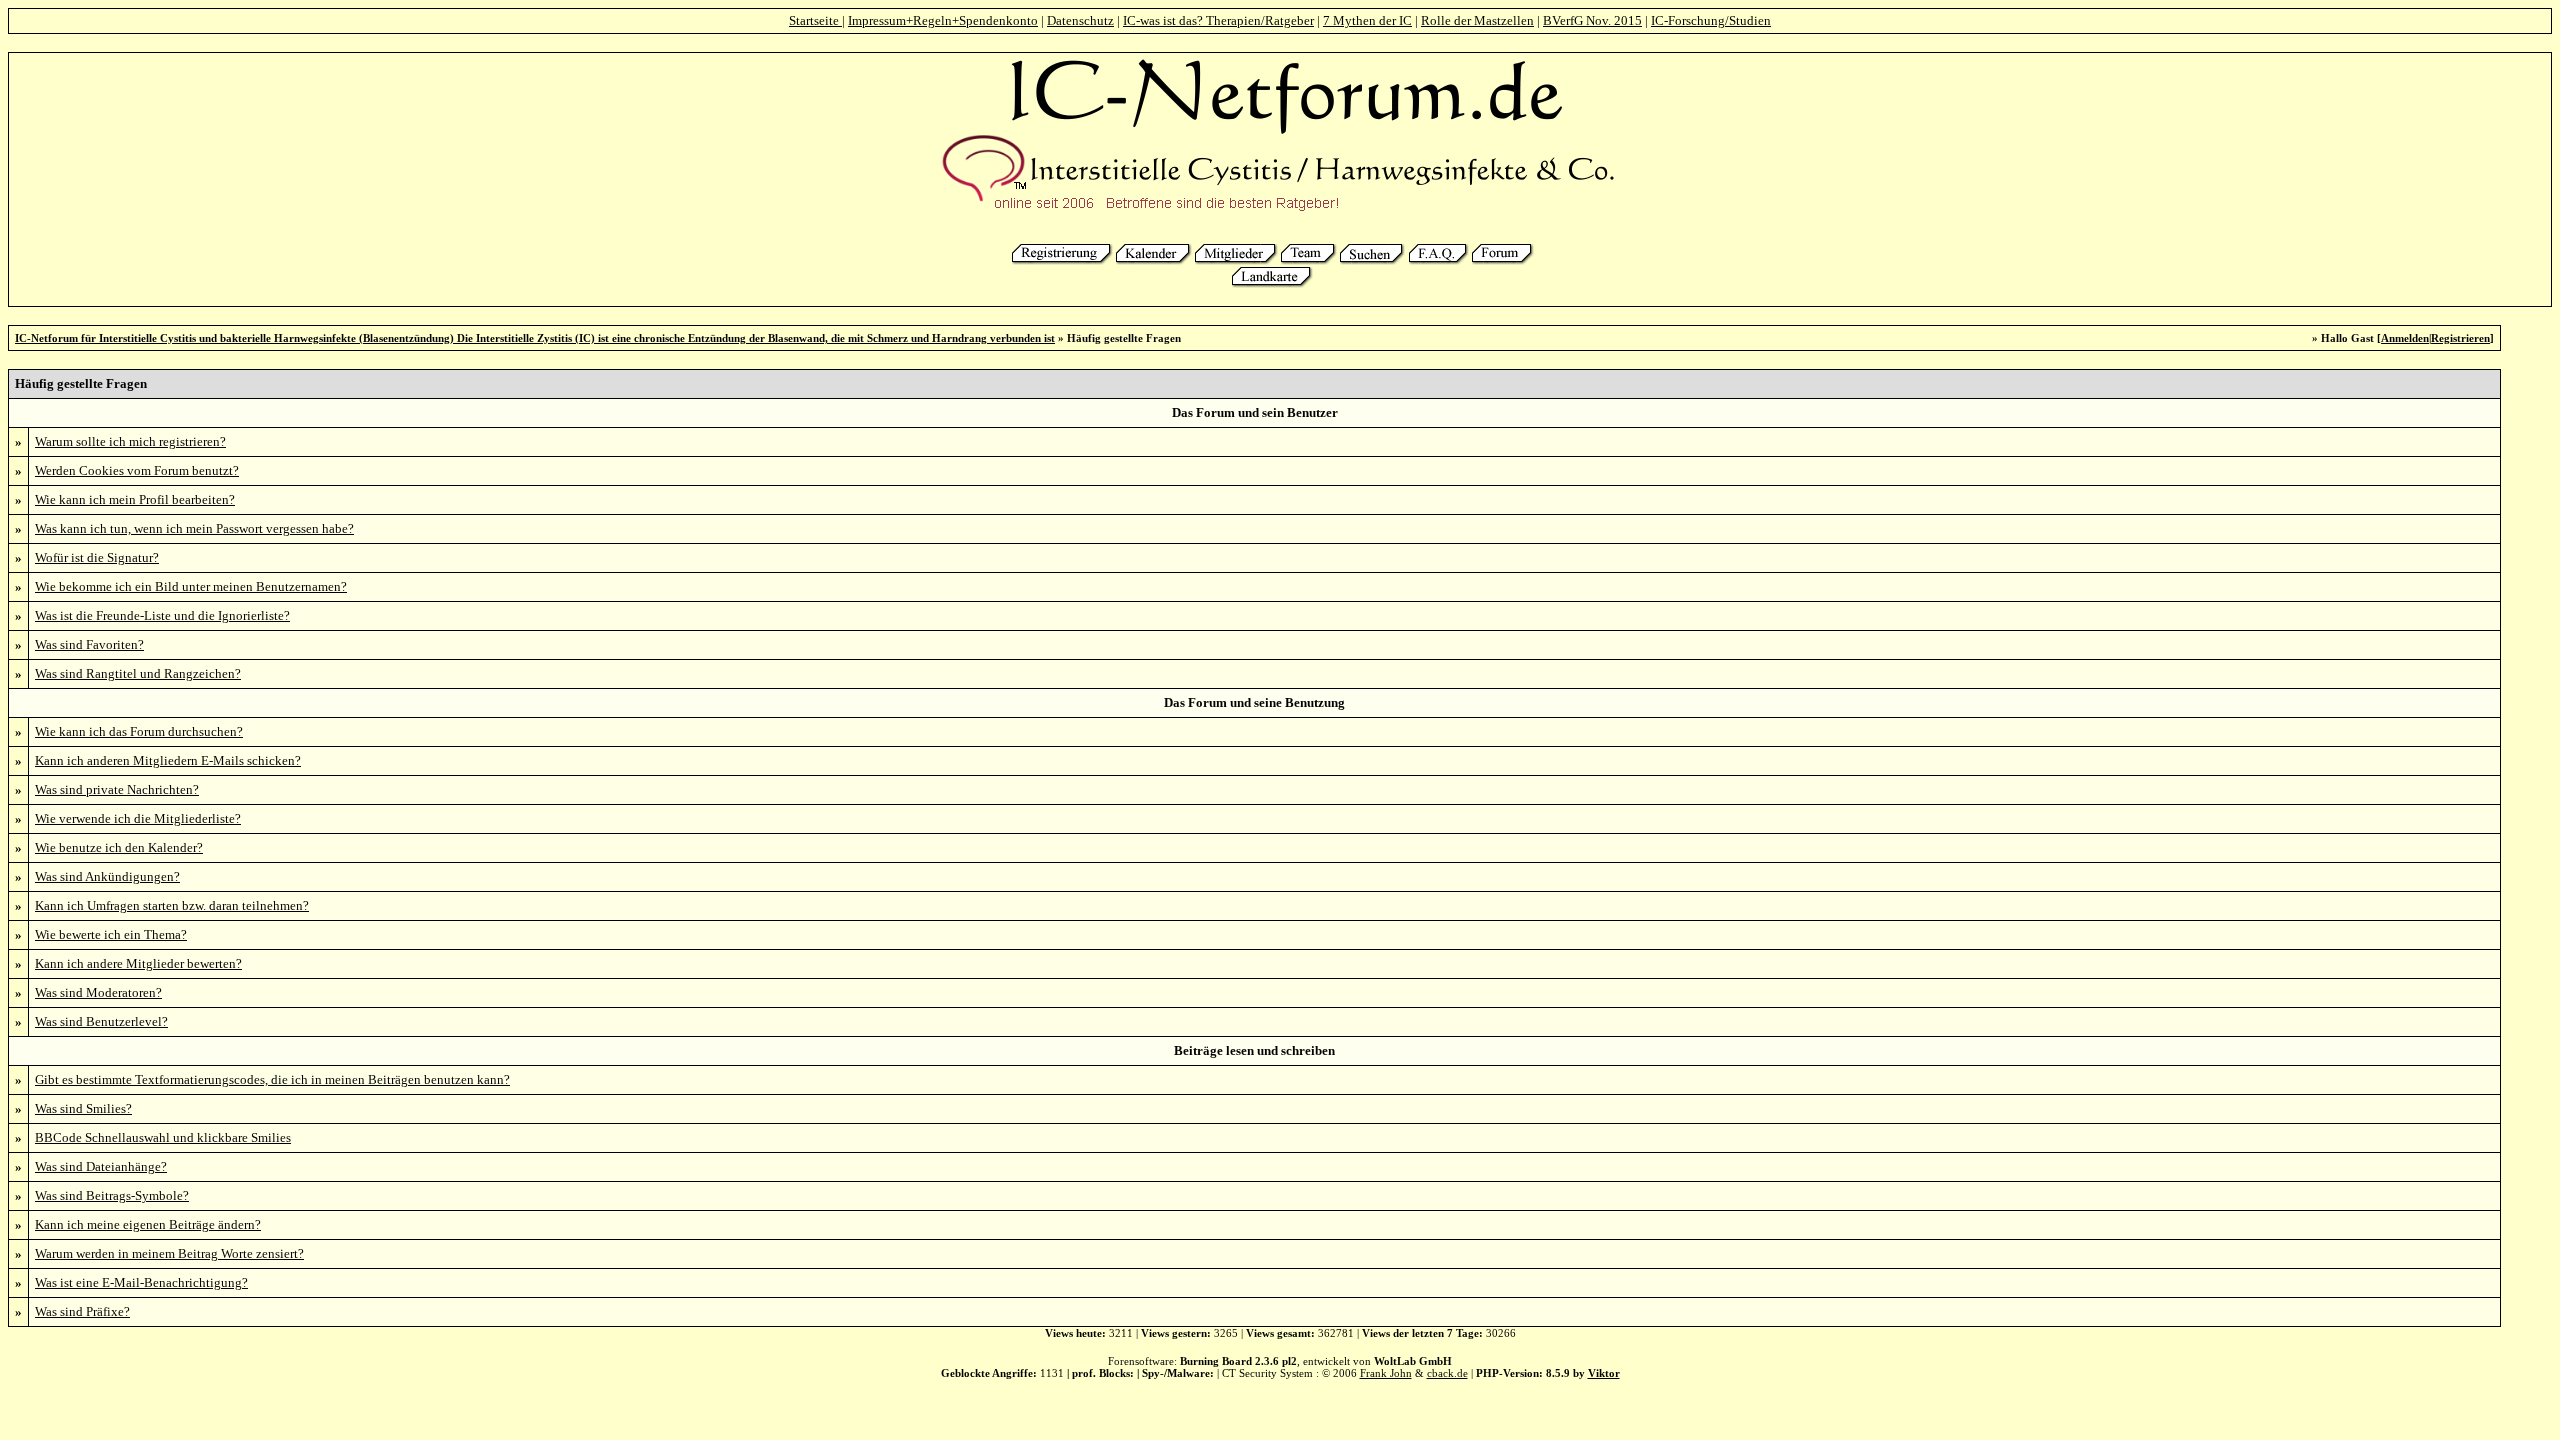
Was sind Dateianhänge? (101, 1166)
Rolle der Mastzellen (1477, 20)
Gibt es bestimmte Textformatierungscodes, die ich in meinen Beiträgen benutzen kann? (272, 1079)
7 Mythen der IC (1367, 20)
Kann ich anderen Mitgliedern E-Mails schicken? (168, 760)
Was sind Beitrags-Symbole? (112, 1195)
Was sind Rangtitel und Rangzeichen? (138, 673)
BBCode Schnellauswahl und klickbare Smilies (163, 1137)
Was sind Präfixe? (82, 1311)
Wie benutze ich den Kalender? (119, 847)
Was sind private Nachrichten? (117, 789)
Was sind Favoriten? (89, 644)
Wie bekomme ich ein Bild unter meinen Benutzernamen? (191, 586)
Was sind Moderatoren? (98, 992)
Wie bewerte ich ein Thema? (111, 934)
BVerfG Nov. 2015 (1592, 20)
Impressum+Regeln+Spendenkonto (943, 20)
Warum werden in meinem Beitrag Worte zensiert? (169, 1253)
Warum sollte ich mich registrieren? (130, 441)
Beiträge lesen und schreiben (1254, 1050)
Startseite (815, 20)
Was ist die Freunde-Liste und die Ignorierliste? (162, 615)
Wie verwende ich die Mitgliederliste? (138, 818)
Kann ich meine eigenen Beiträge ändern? (148, 1224)
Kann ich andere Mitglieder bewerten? (138, 963)
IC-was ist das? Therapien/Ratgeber (1218, 20)
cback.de (1447, 1373)
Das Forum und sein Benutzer (1255, 412)
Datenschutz (1080, 20)
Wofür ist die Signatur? (97, 557)
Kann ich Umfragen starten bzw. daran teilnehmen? (172, 905)
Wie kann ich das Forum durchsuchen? (139, 731)
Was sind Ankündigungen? (107, 876)
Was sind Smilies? (83, 1108)
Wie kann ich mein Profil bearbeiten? (135, 499)
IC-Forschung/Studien (1711, 20)
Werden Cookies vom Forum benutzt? (137, 470)
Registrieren (2460, 338)
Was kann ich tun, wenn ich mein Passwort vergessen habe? (194, 528)
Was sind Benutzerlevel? (101, 1021)
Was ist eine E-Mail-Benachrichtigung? (141, 1282)
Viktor (1604, 1373)
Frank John (1386, 1373)
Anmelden (2405, 338)
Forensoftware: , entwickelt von (1280, 1361)
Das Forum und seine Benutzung (1254, 702)
